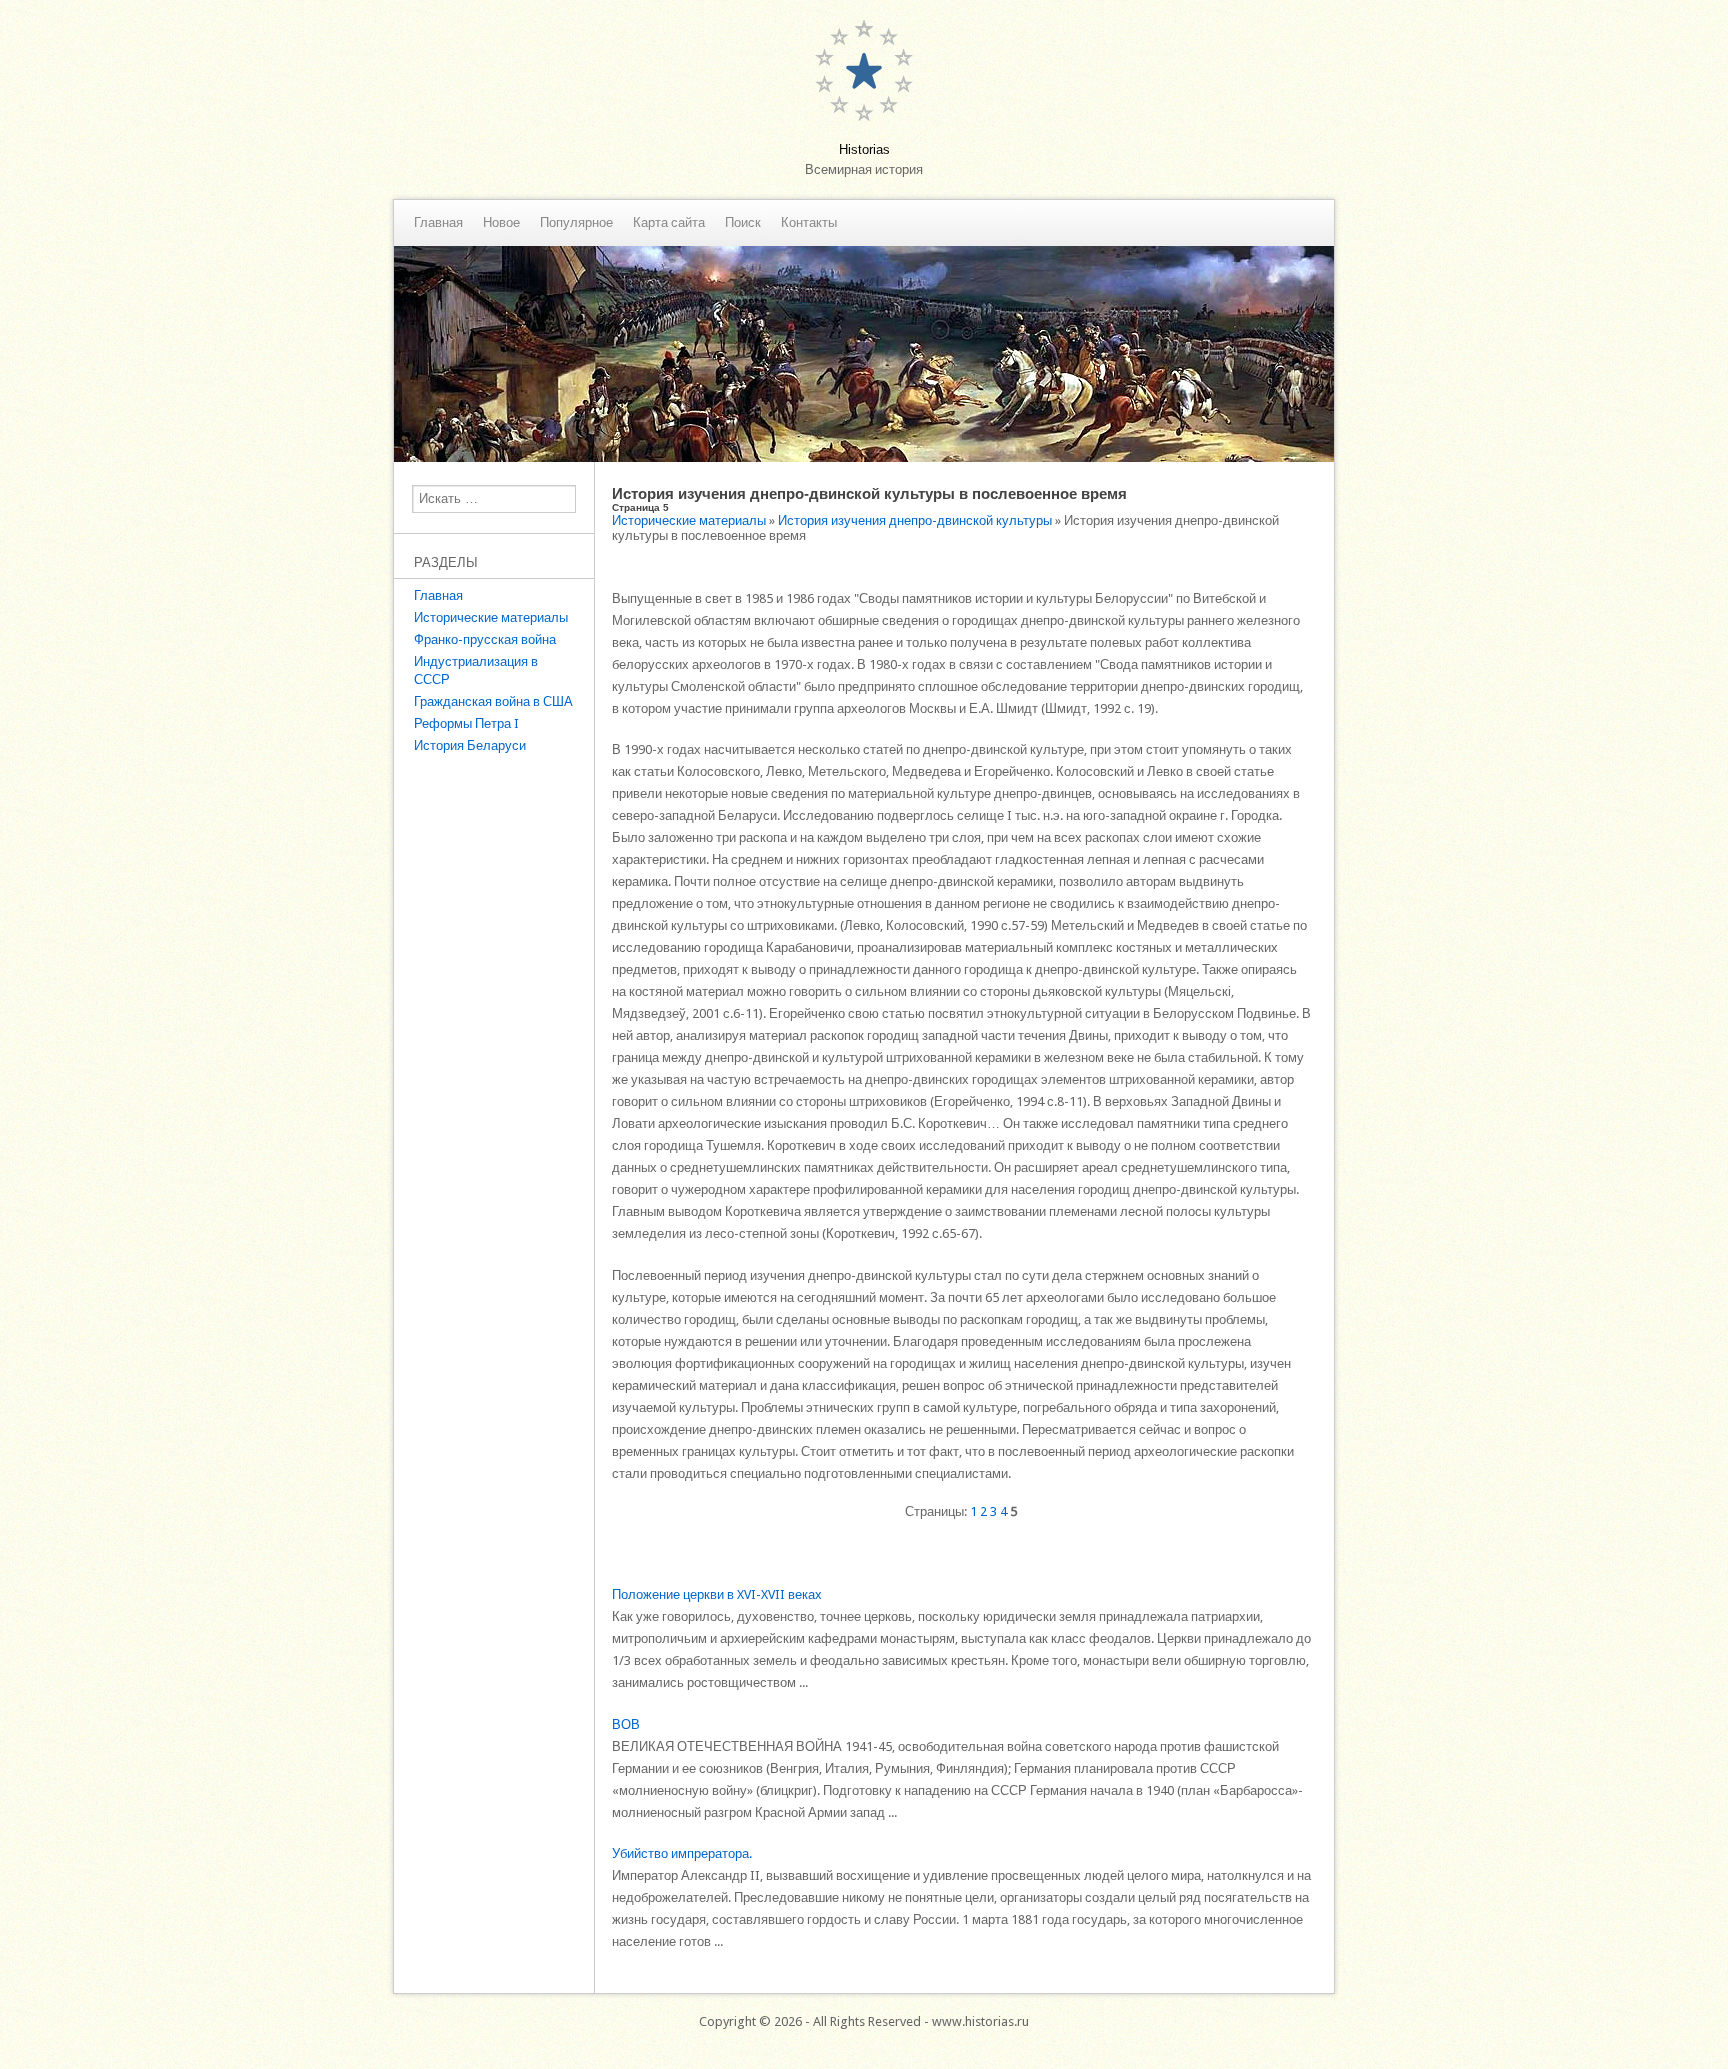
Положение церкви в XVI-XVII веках (717, 1594)
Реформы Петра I (466, 723)
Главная (438, 223)
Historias (864, 149)
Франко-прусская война (485, 639)
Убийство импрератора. (682, 1853)
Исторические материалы (491, 617)
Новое (501, 223)
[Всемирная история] (864, 457)
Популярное (576, 223)
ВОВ (626, 1724)
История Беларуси (470, 745)
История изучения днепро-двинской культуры (915, 520)
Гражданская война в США (493, 701)
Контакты (809, 223)
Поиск (743, 223)
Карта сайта (669, 223)
